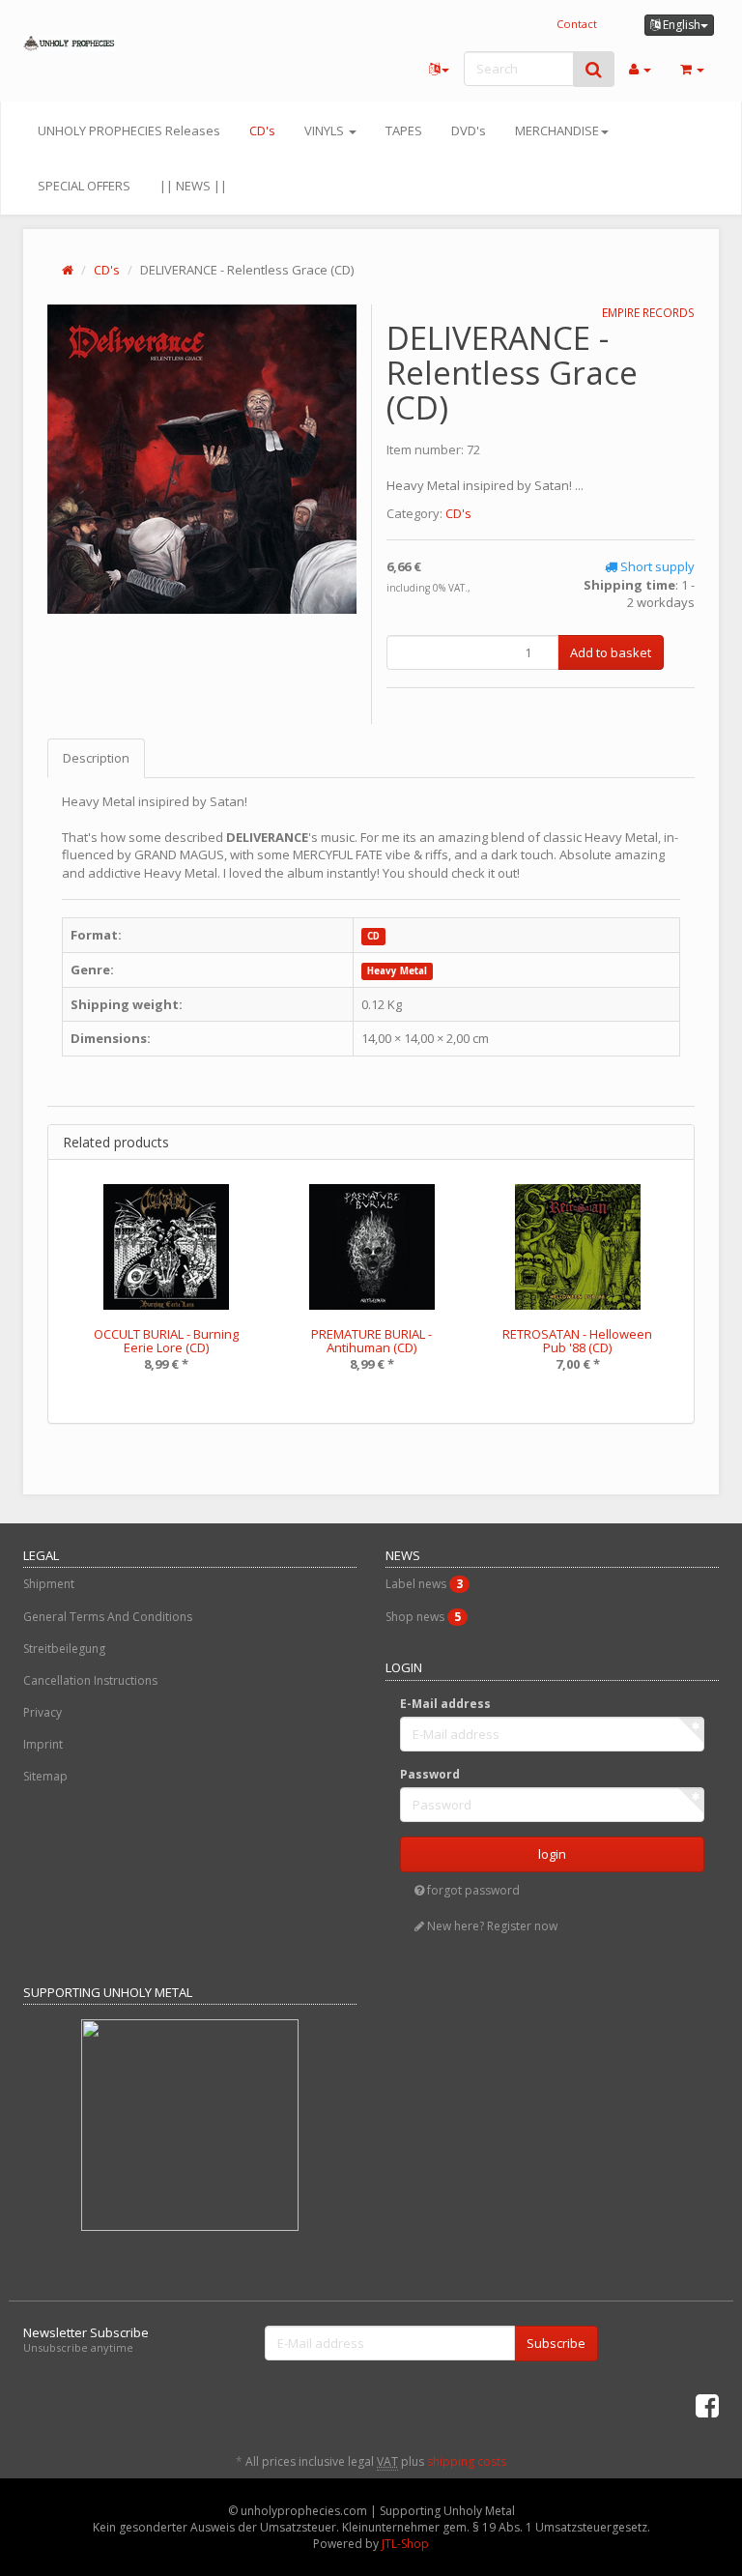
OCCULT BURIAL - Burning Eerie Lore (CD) (166, 1341)
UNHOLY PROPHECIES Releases (129, 130)
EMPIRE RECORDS (648, 313)
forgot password (472, 1890)
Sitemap (45, 1776)
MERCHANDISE (557, 130)
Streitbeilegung (64, 1649)
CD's (262, 130)
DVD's (469, 130)
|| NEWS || (193, 186)
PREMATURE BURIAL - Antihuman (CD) (371, 1341)
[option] (166, 1291)
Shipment (49, 1584)
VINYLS (326, 130)
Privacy (43, 1712)
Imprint (43, 1744)
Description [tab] (96, 758)
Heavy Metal (397, 971)
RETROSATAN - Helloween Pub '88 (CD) (577, 1341)
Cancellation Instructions (90, 1680)
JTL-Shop (405, 2544)
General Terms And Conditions (108, 1617)
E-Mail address (445, 1704)
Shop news (423, 1617)
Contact (577, 24)
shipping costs (467, 2461)
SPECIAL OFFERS (84, 186)
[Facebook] (707, 2405)
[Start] (68, 270)
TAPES (404, 130)
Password (430, 1774)
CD (373, 936)
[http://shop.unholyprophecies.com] (69, 43)
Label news (424, 1584)
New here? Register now (491, 1926)
